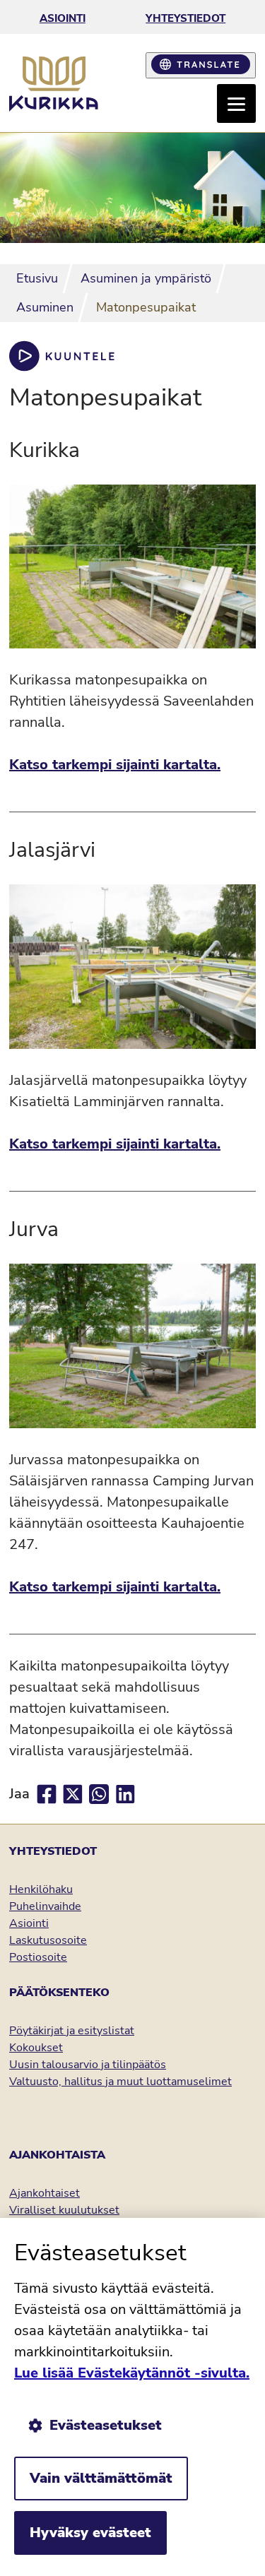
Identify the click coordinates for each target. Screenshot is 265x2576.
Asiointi (63, 18)
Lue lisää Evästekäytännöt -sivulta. (132, 2373)
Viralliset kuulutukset (64, 2210)
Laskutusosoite (48, 1940)
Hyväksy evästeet (90, 2533)
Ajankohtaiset (45, 2193)
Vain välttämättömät (101, 2478)
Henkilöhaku (41, 1889)
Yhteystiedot (185, 18)
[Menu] (236, 103)
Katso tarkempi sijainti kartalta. (115, 765)
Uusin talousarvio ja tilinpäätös (88, 2065)
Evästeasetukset (106, 2425)
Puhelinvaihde (45, 1906)
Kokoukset (36, 2048)
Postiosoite (38, 1957)
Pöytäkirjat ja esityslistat (72, 2031)
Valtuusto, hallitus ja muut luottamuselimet (120, 2082)
